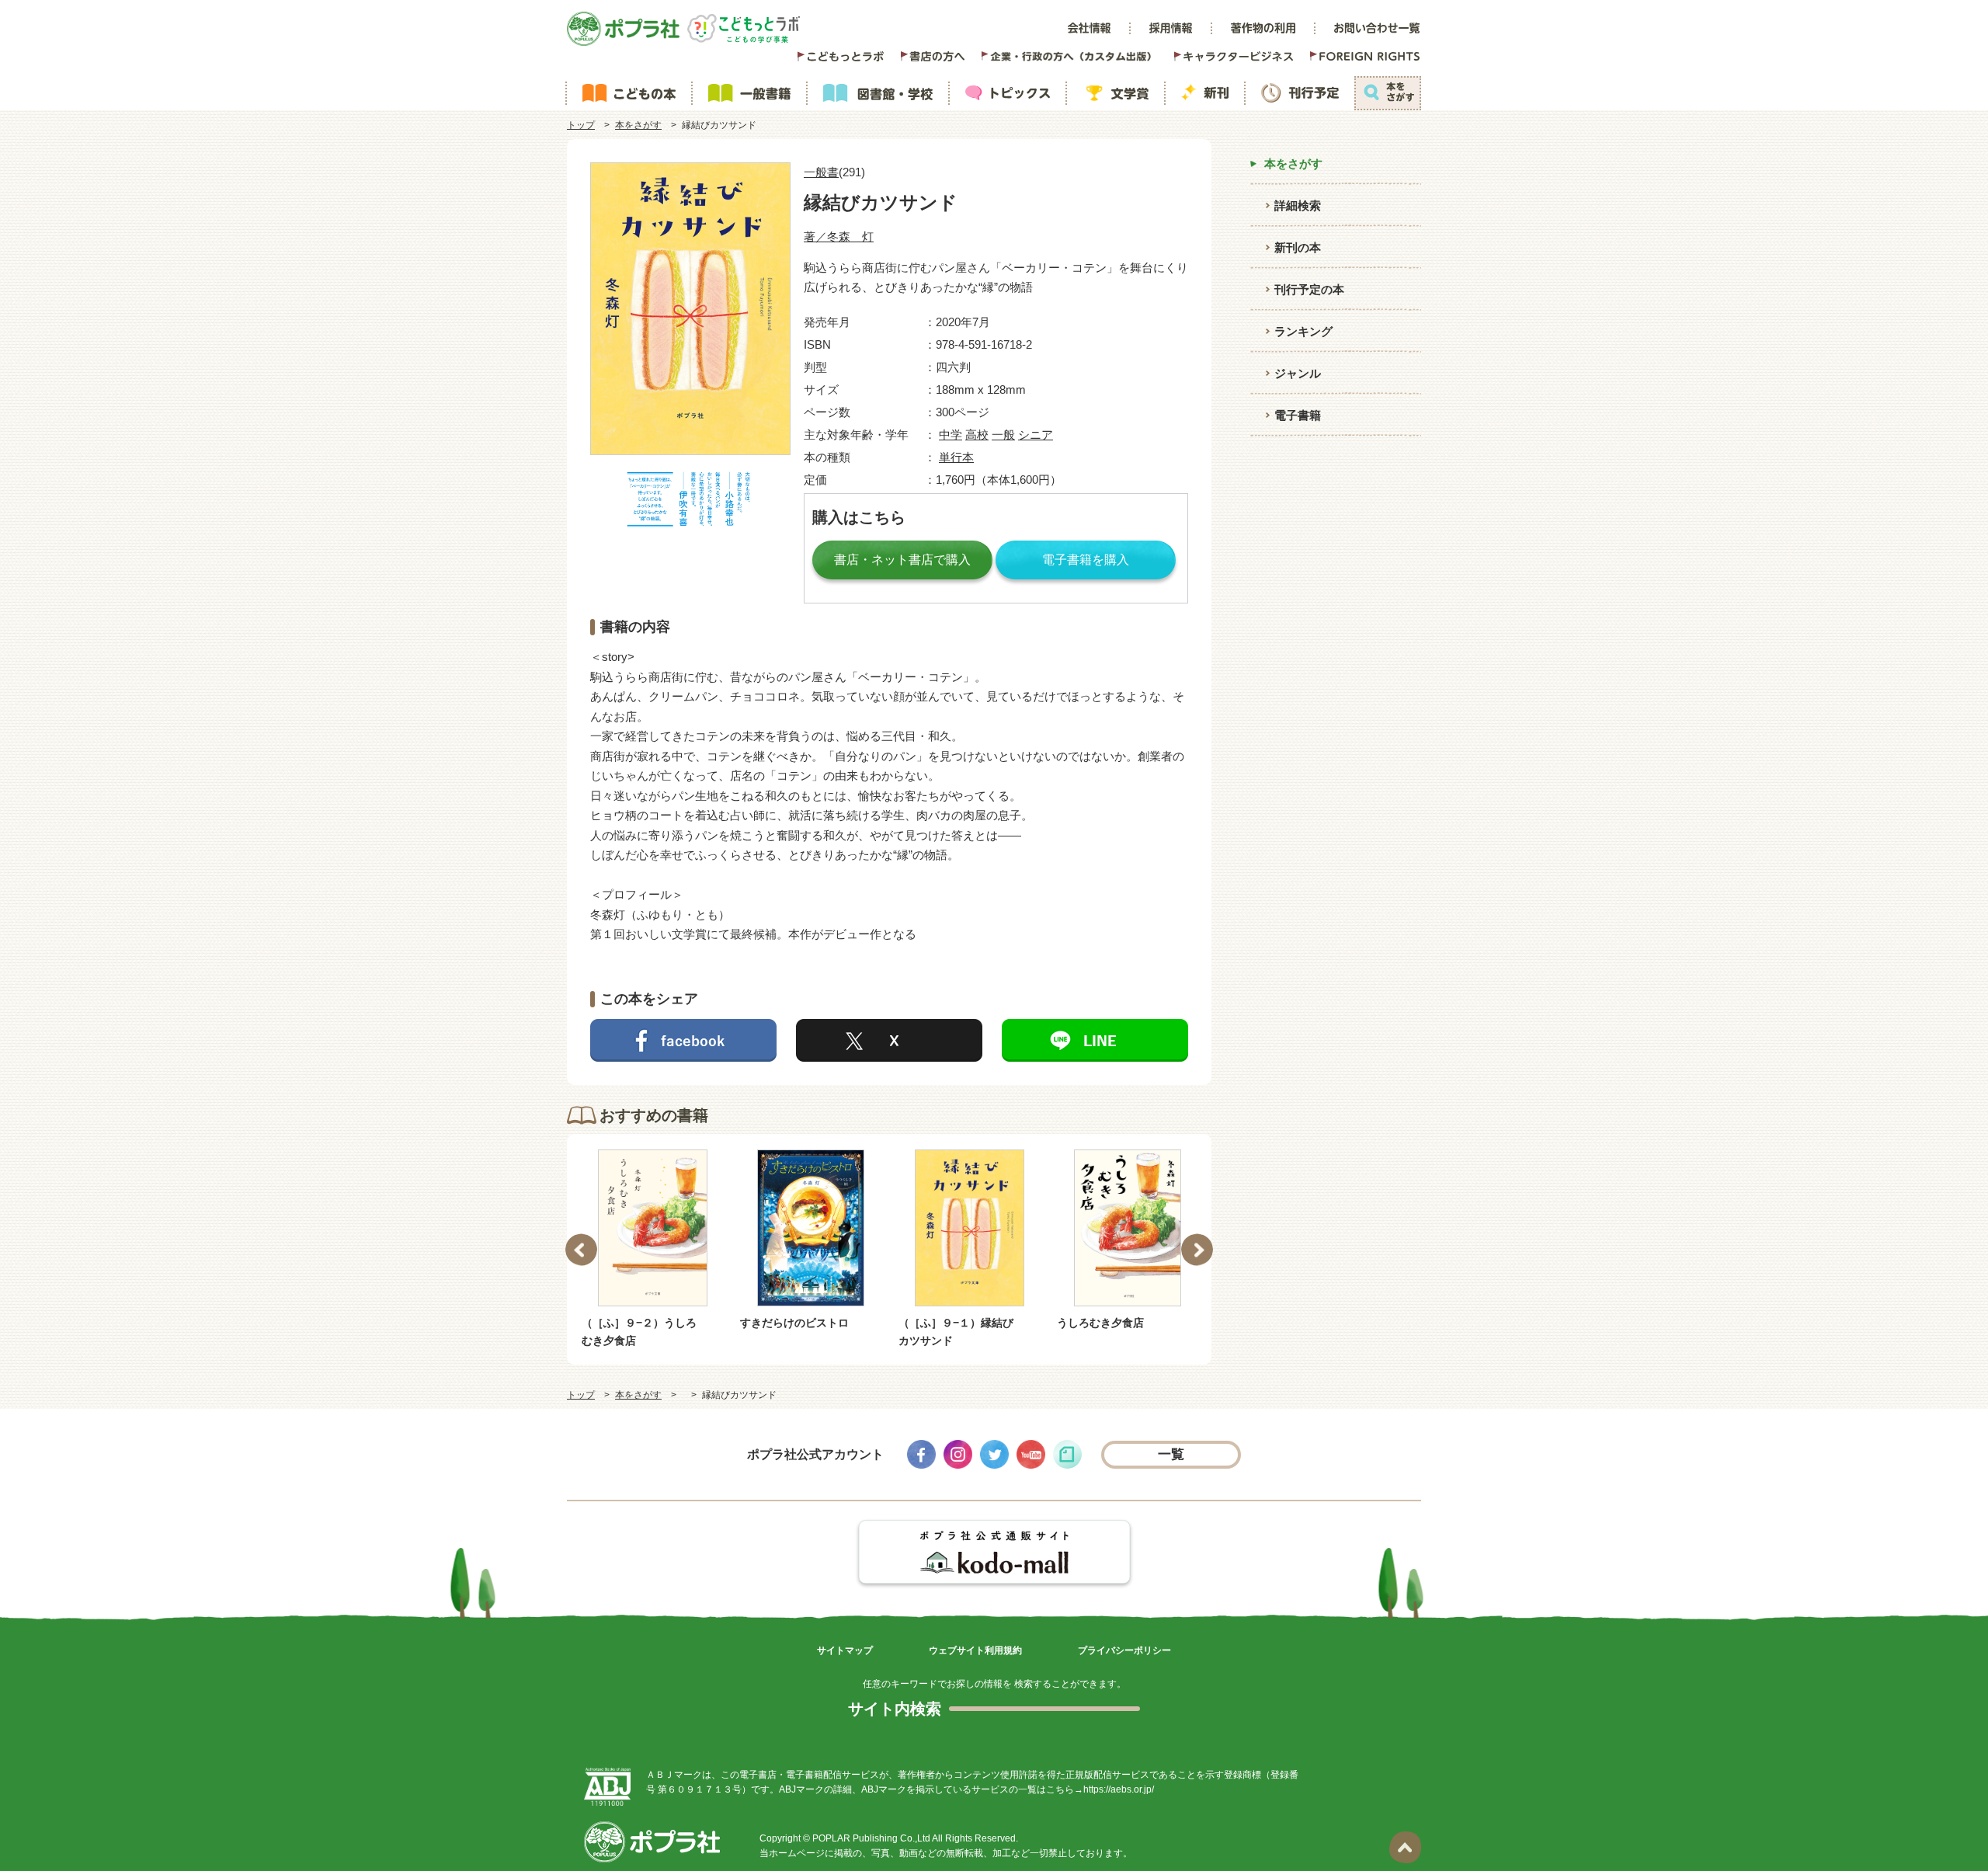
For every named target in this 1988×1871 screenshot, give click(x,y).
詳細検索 (1298, 205)
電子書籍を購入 (1086, 560)
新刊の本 (1298, 247)
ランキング (1303, 331)
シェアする (683, 1040)
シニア (1036, 435)
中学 (951, 435)
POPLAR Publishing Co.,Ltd (871, 1838)
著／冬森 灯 (839, 236)
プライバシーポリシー (1124, 1650)
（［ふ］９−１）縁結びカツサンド (865, 1331)
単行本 (956, 457)
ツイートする (889, 1040)
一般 (1003, 435)
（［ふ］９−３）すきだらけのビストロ (1182, 1331)
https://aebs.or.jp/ (1119, 1789)
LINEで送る (1095, 1040)
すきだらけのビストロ (704, 1323)
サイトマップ (845, 1650)
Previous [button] (581, 1249)
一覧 (1171, 1454)
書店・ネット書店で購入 (902, 560)
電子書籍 (1298, 415)
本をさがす (638, 125)
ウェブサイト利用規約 (975, 1650)
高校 (977, 435)
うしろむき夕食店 (1010, 1323)
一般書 (821, 172)
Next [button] (1197, 1249)
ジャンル (1298, 373)
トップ (581, 125)
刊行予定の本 (1309, 289)
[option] (720, 1240)
